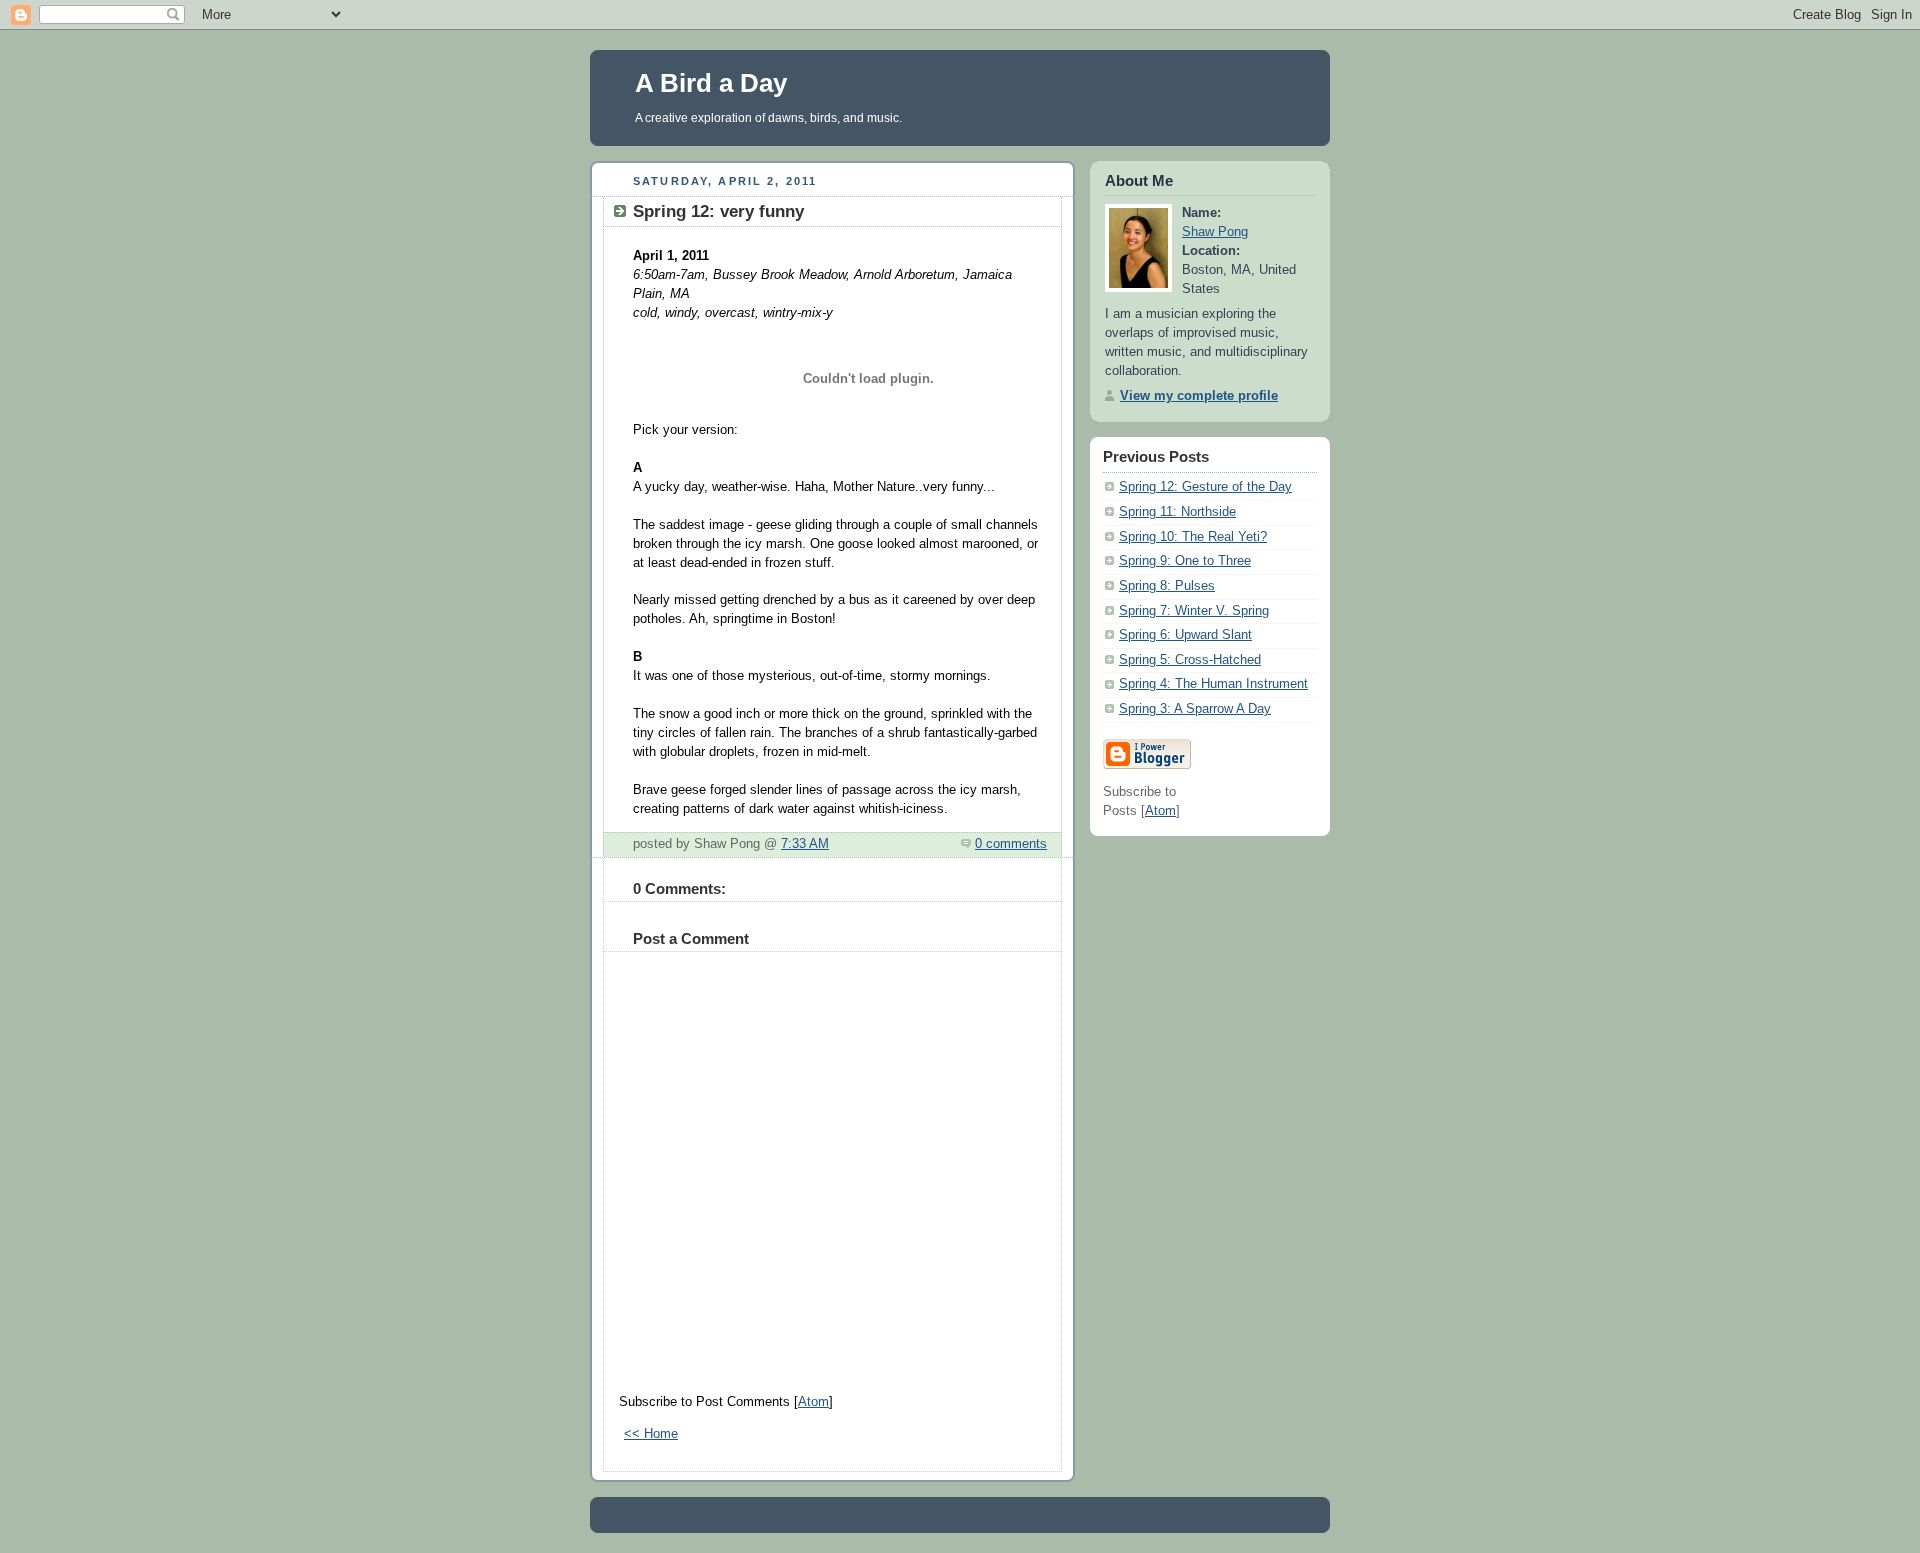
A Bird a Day (711, 83)
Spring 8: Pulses (1167, 586)
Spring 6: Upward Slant (1185, 635)
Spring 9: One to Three (1185, 561)
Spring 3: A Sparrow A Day (1195, 709)
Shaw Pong (1215, 232)
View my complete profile (1199, 396)
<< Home (651, 1434)
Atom (813, 1402)
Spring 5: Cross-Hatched (1190, 660)
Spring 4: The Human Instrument (1213, 684)
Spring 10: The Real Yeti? (1193, 537)
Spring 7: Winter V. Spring (1194, 611)
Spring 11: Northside (1177, 512)
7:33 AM (805, 844)
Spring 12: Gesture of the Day (1205, 487)
